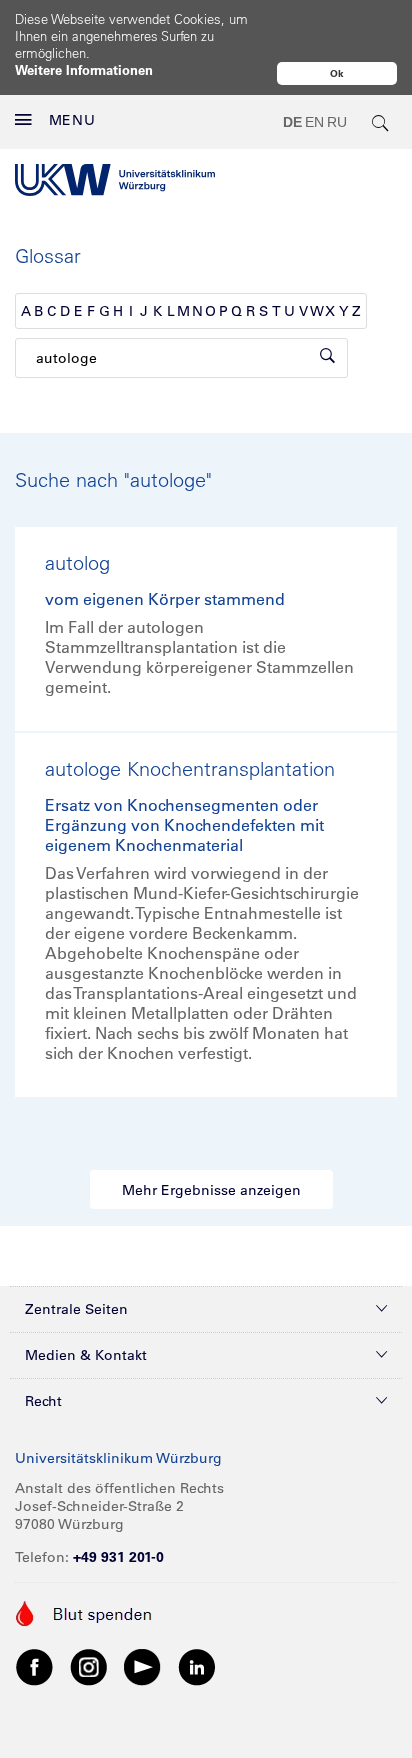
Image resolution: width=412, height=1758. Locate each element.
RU (337, 122)
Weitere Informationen (84, 69)
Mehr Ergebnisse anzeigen (211, 1190)
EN (314, 122)
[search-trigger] (381, 122)
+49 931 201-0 (118, 1557)
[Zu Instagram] (89, 1666)
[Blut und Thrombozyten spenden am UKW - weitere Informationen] (84, 1612)
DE (292, 122)
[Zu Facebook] (35, 1666)
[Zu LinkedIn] (197, 1666)
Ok (337, 73)
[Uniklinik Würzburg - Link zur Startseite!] (115, 180)
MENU (72, 120)
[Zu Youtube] (143, 1666)
